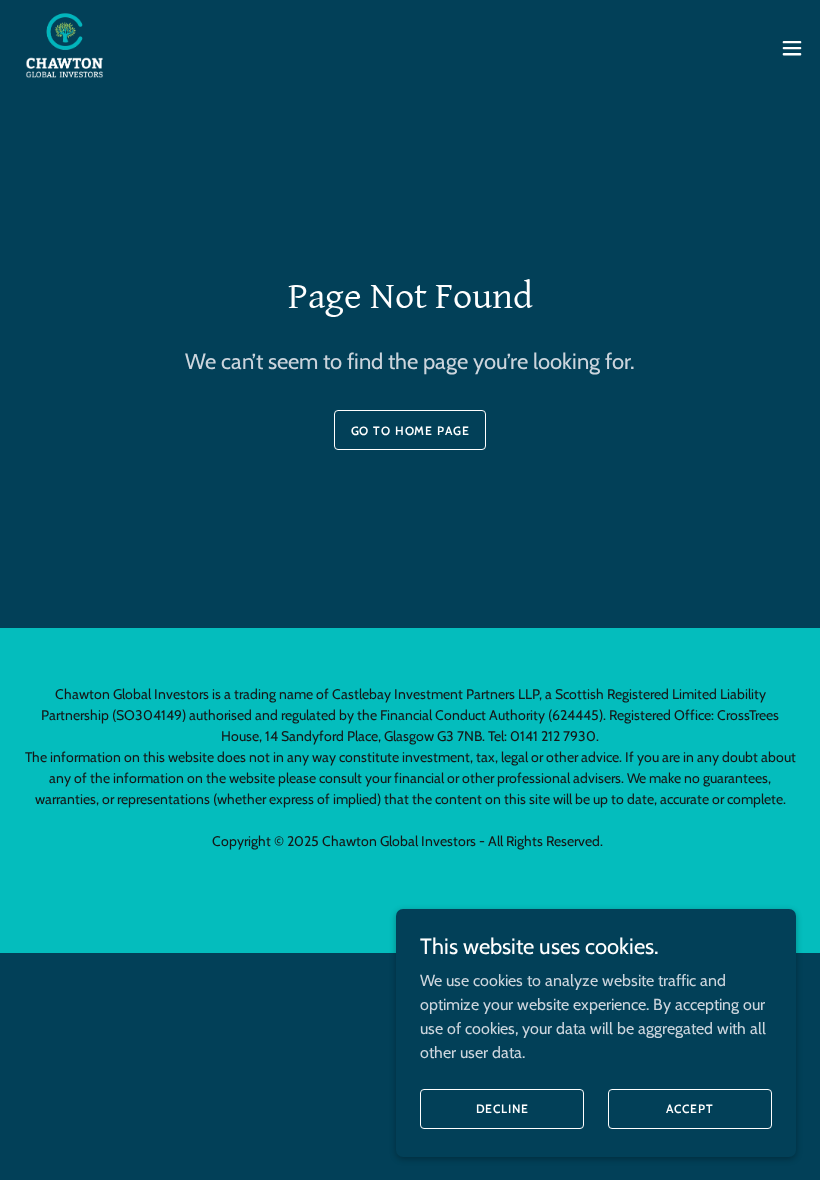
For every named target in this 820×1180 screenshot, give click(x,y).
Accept (689, 1108)
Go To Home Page (410, 430)
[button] (792, 48)
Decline (502, 1108)
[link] (64, 48)
